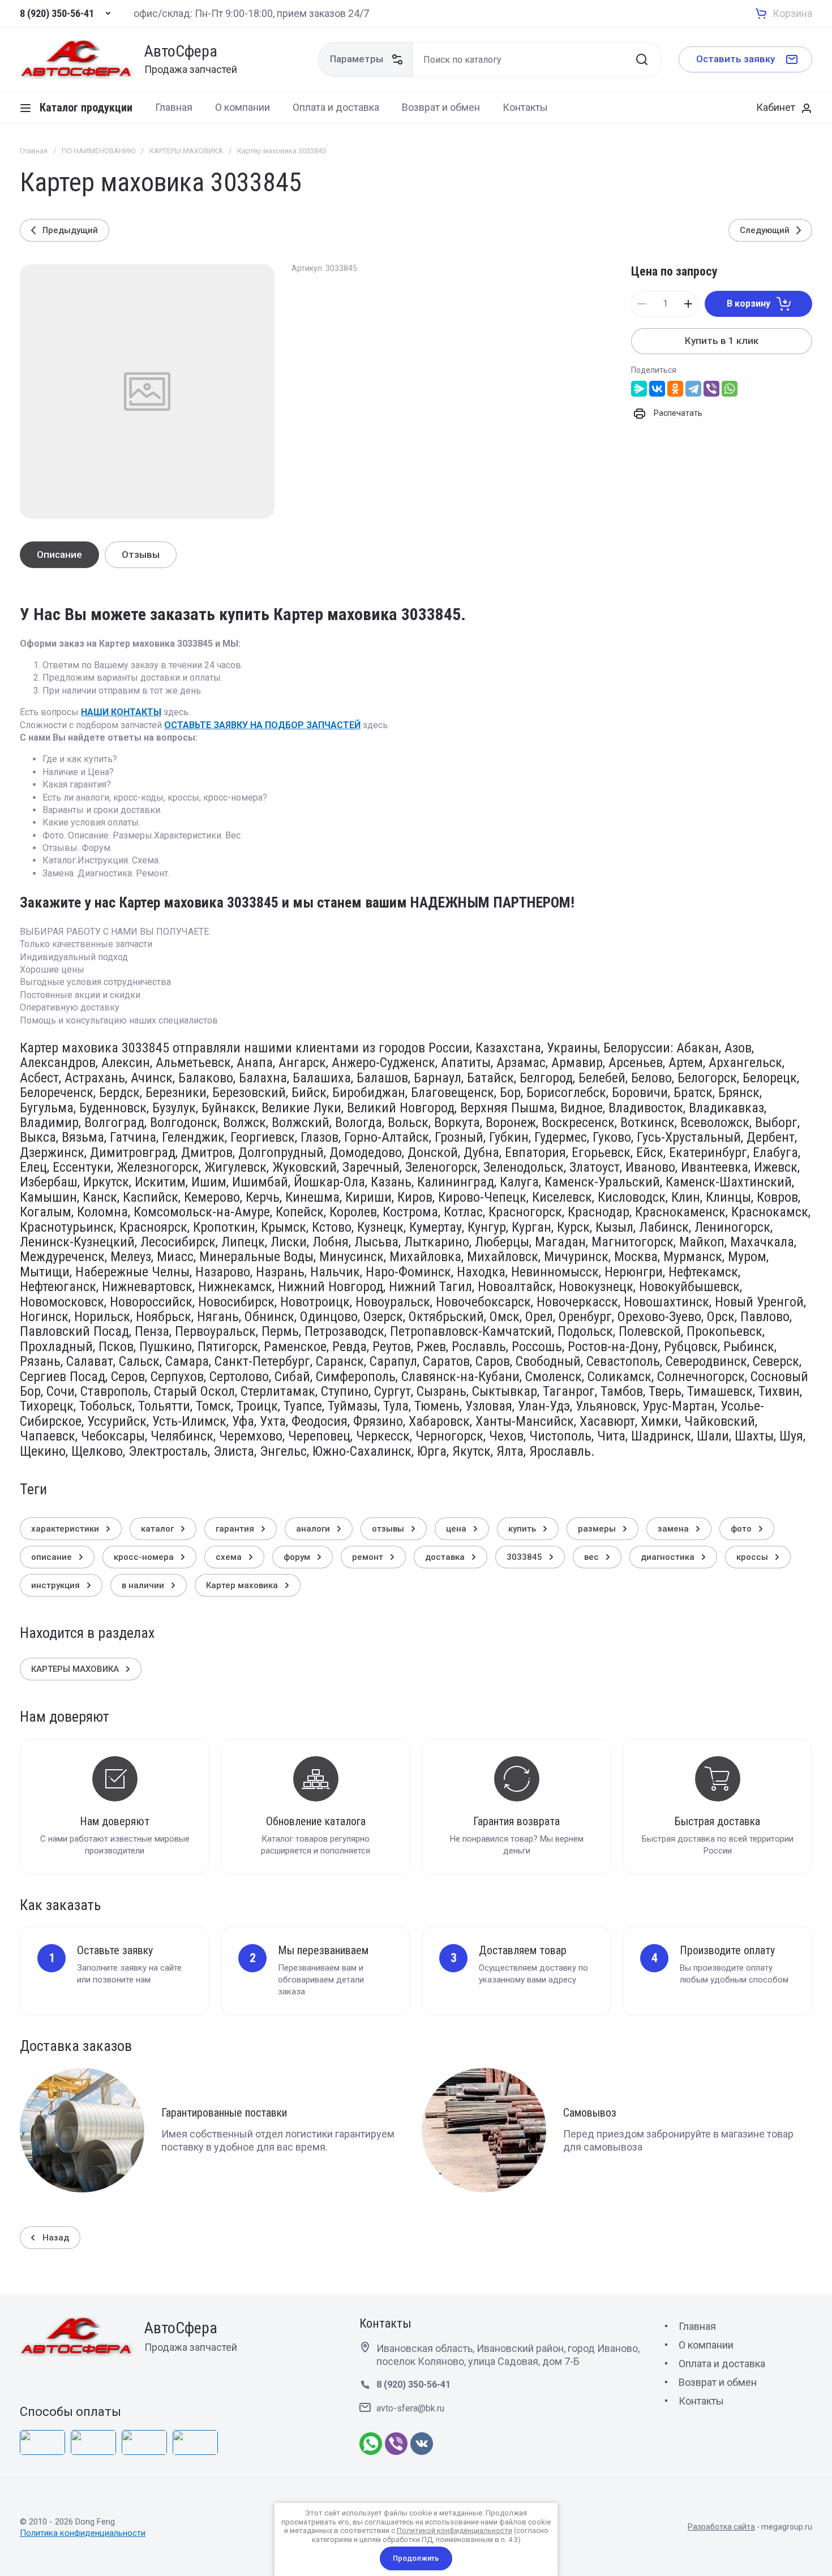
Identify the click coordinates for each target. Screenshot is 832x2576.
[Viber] (711, 389)
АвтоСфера (181, 52)
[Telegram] (693, 389)
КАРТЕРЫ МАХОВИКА (186, 151)
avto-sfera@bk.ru (410, 2408)
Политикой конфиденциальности (454, 2530)
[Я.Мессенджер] (639, 389)
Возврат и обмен (718, 2382)
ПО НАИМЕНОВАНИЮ (98, 151)
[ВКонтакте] (657, 389)
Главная (34, 151)
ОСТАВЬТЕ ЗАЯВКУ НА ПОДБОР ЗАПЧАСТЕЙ (262, 725)
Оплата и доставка (722, 2364)
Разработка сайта (721, 2527)
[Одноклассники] (675, 389)
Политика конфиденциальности (83, 2533)
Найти (642, 59)
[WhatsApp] (730, 389)
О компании (706, 2345)
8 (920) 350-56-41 (57, 14)
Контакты (701, 2401)
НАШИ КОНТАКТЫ (121, 712)
